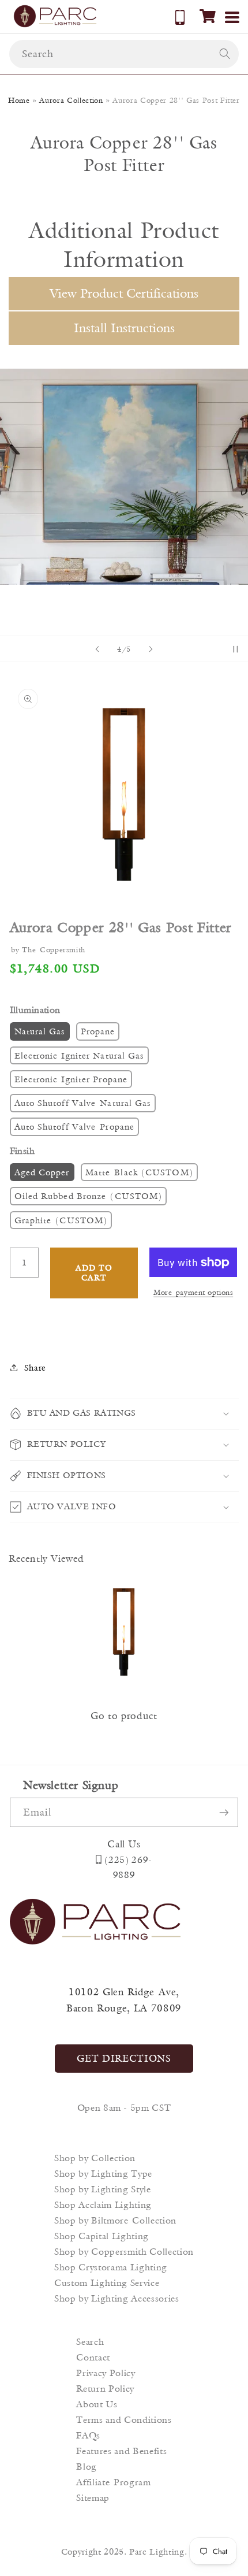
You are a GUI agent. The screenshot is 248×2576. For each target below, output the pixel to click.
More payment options (193, 1292)
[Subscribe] (224, 1813)
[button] (208, 16)
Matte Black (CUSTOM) (139, 1172)
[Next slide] (151, 649)
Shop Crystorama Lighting (111, 2267)
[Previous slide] (97, 649)
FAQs (88, 2435)
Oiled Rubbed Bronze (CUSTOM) (89, 1196)
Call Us (124, 1844)
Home (19, 100)
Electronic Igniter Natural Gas (79, 1055)
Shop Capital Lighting (102, 2236)
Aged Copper (42, 1172)
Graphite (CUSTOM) (61, 1220)
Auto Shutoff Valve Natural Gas (83, 1103)
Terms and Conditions (124, 2420)
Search (90, 2342)
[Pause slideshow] (235, 649)
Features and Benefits (121, 2451)
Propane (98, 1031)
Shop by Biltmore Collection (115, 2220)
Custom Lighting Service (107, 2283)
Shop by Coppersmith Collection (124, 2252)
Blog (87, 2466)
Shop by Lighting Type (103, 2174)
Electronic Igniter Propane (71, 1079)
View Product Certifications (124, 293)
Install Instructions (124, 328)
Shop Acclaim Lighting (103, 2205)
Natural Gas (40, 1031)
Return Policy (105, 2388)
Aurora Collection (71, 100)
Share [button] (35, 1367)
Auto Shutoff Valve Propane (75, 1126)
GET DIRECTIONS (124, 2058)
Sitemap (93, 2498)
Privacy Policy (106, 2373)
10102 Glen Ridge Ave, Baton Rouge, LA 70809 (124, 2000)
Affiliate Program (113, 2482)
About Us (97, 2404)
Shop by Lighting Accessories (117, 2298)
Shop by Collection (95, 2158)
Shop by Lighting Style (103, 2189)
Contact (93, 2357)
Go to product (124, 1716)
